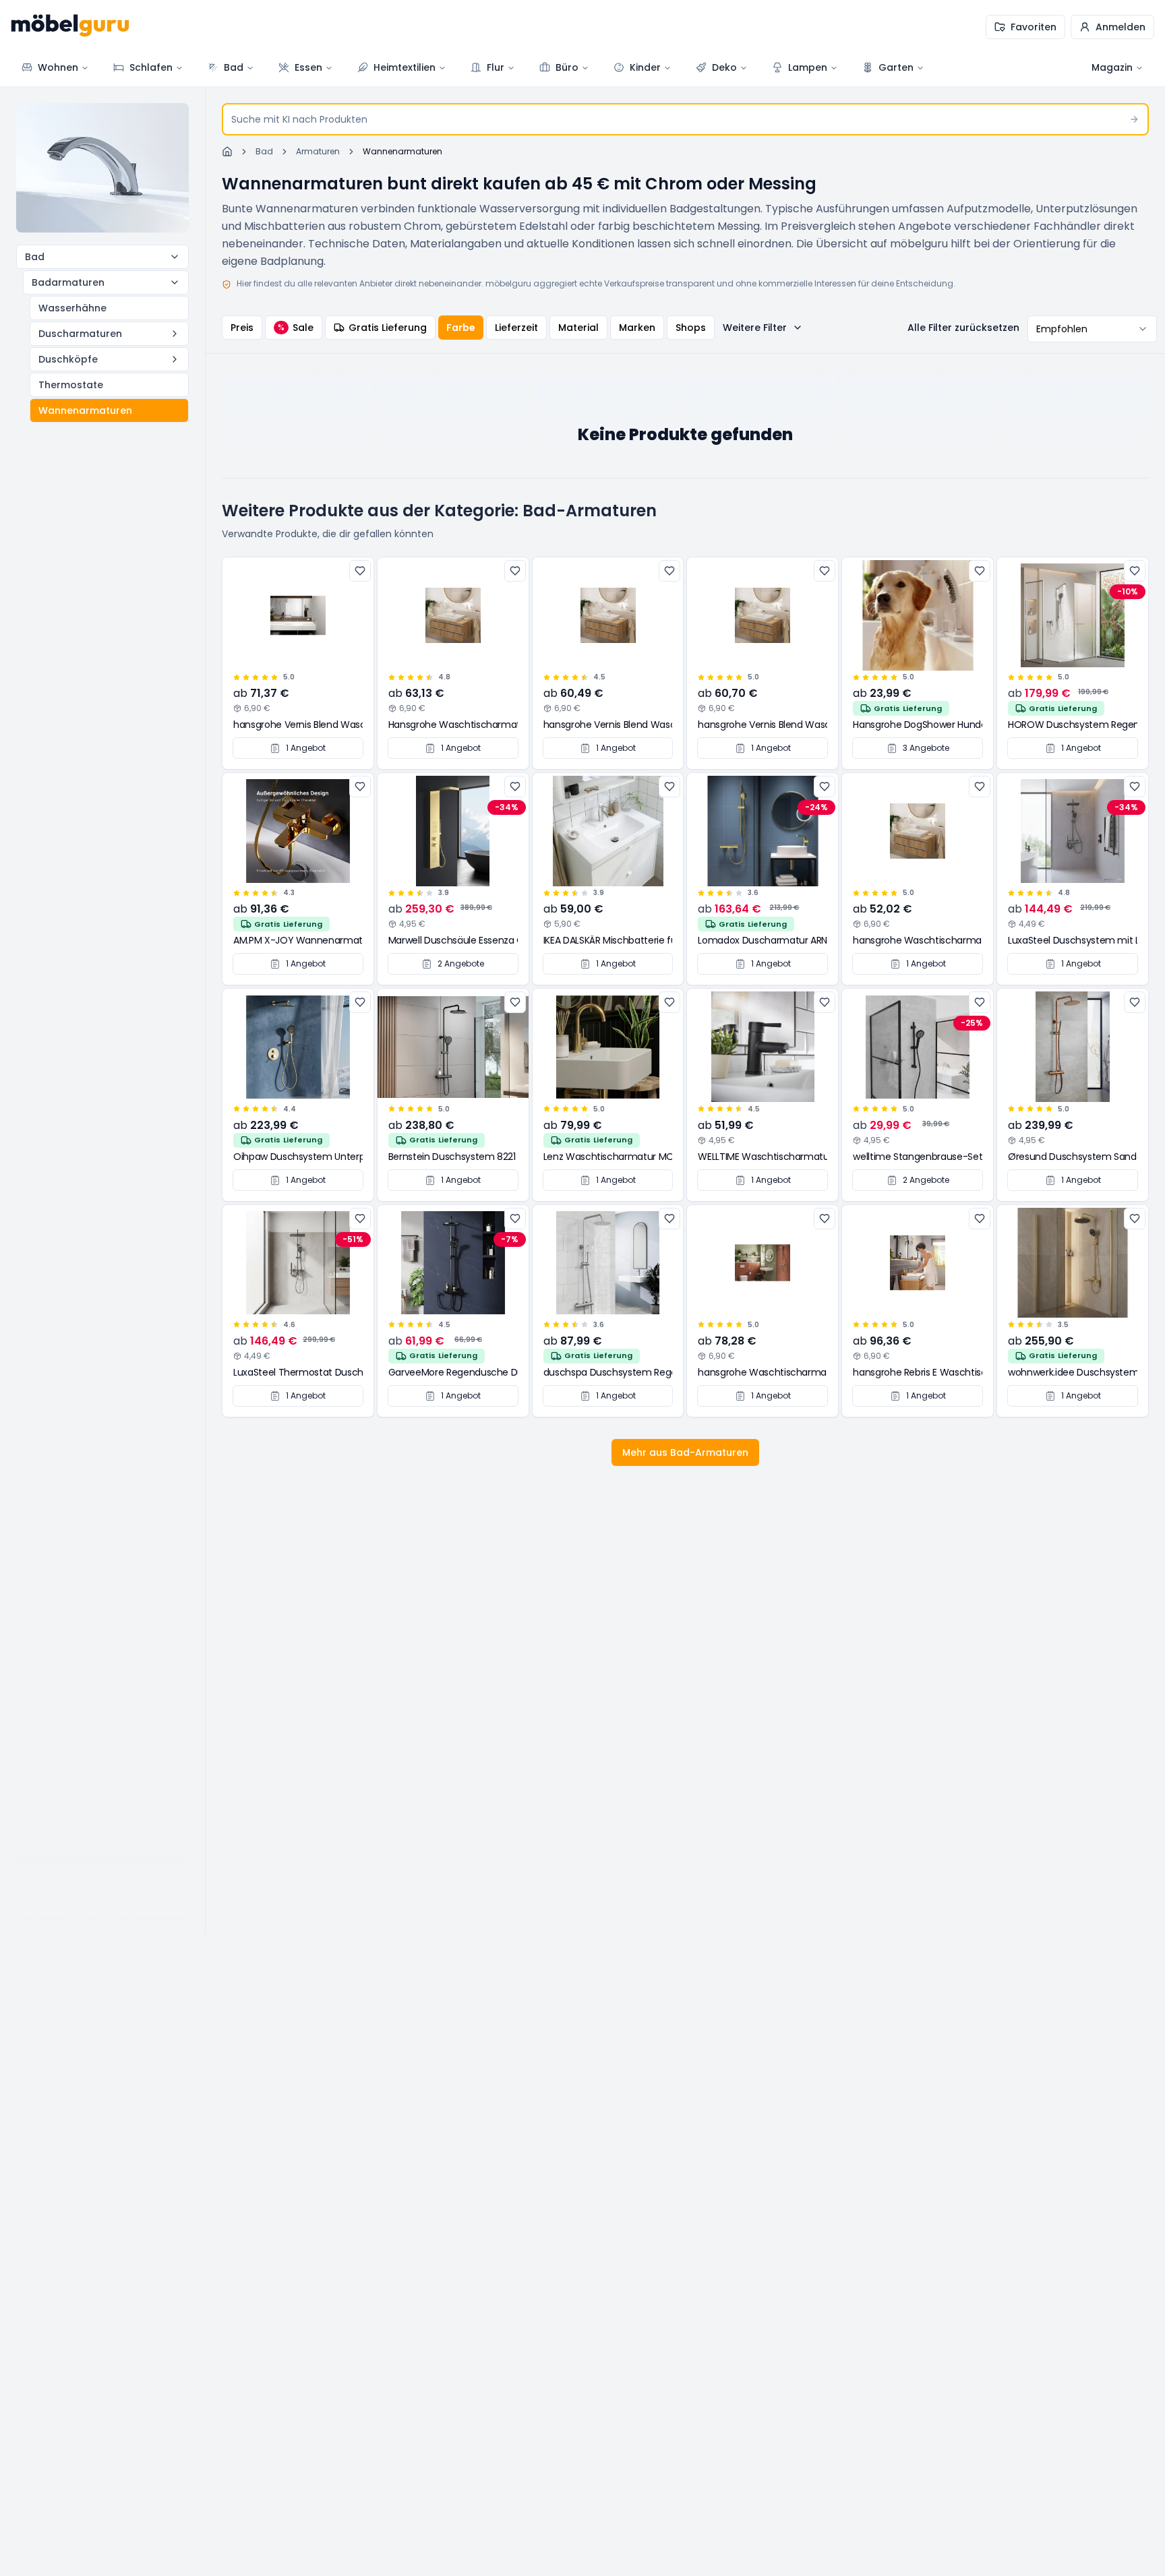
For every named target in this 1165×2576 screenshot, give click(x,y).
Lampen (808, 67)
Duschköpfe (68, 359)
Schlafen (151, 67)
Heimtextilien (405, 67)
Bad (234, 67)
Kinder (645, 67)
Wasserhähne (72, 308)
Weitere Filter (755, 328)
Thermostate (71, 385)
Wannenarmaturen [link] (402, 152)
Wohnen (58, 67)
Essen (308, 67)
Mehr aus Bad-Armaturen (685, 1452)
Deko (724, 67)
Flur (496, 67)
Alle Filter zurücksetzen (963, 328)
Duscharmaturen (80, 334)
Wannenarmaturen (85, 410)
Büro (567, 67)
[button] (1112, 27)
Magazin (1112, 67)
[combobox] (1092, 329)
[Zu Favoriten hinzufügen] (360, 571)
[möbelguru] (70, 27)
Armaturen (318, 152)
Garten (896, 67)
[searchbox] (685, 119)
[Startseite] (227, 152)
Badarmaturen (68, 282)
